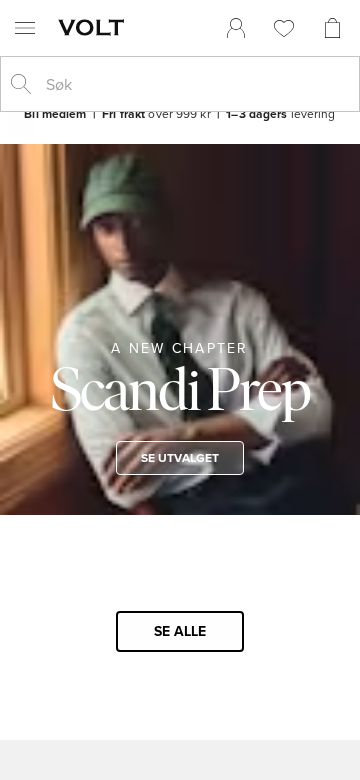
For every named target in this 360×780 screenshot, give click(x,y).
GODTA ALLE (180, 503)
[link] (236, 28)
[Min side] (236, 28)
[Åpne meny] (25, 28)
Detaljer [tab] (180, 143)
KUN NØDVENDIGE (180, 621)
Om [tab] (289, 143)
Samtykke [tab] (71, 143)
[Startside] (95, 27)
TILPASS (171, 562)
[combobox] (196, 84)
